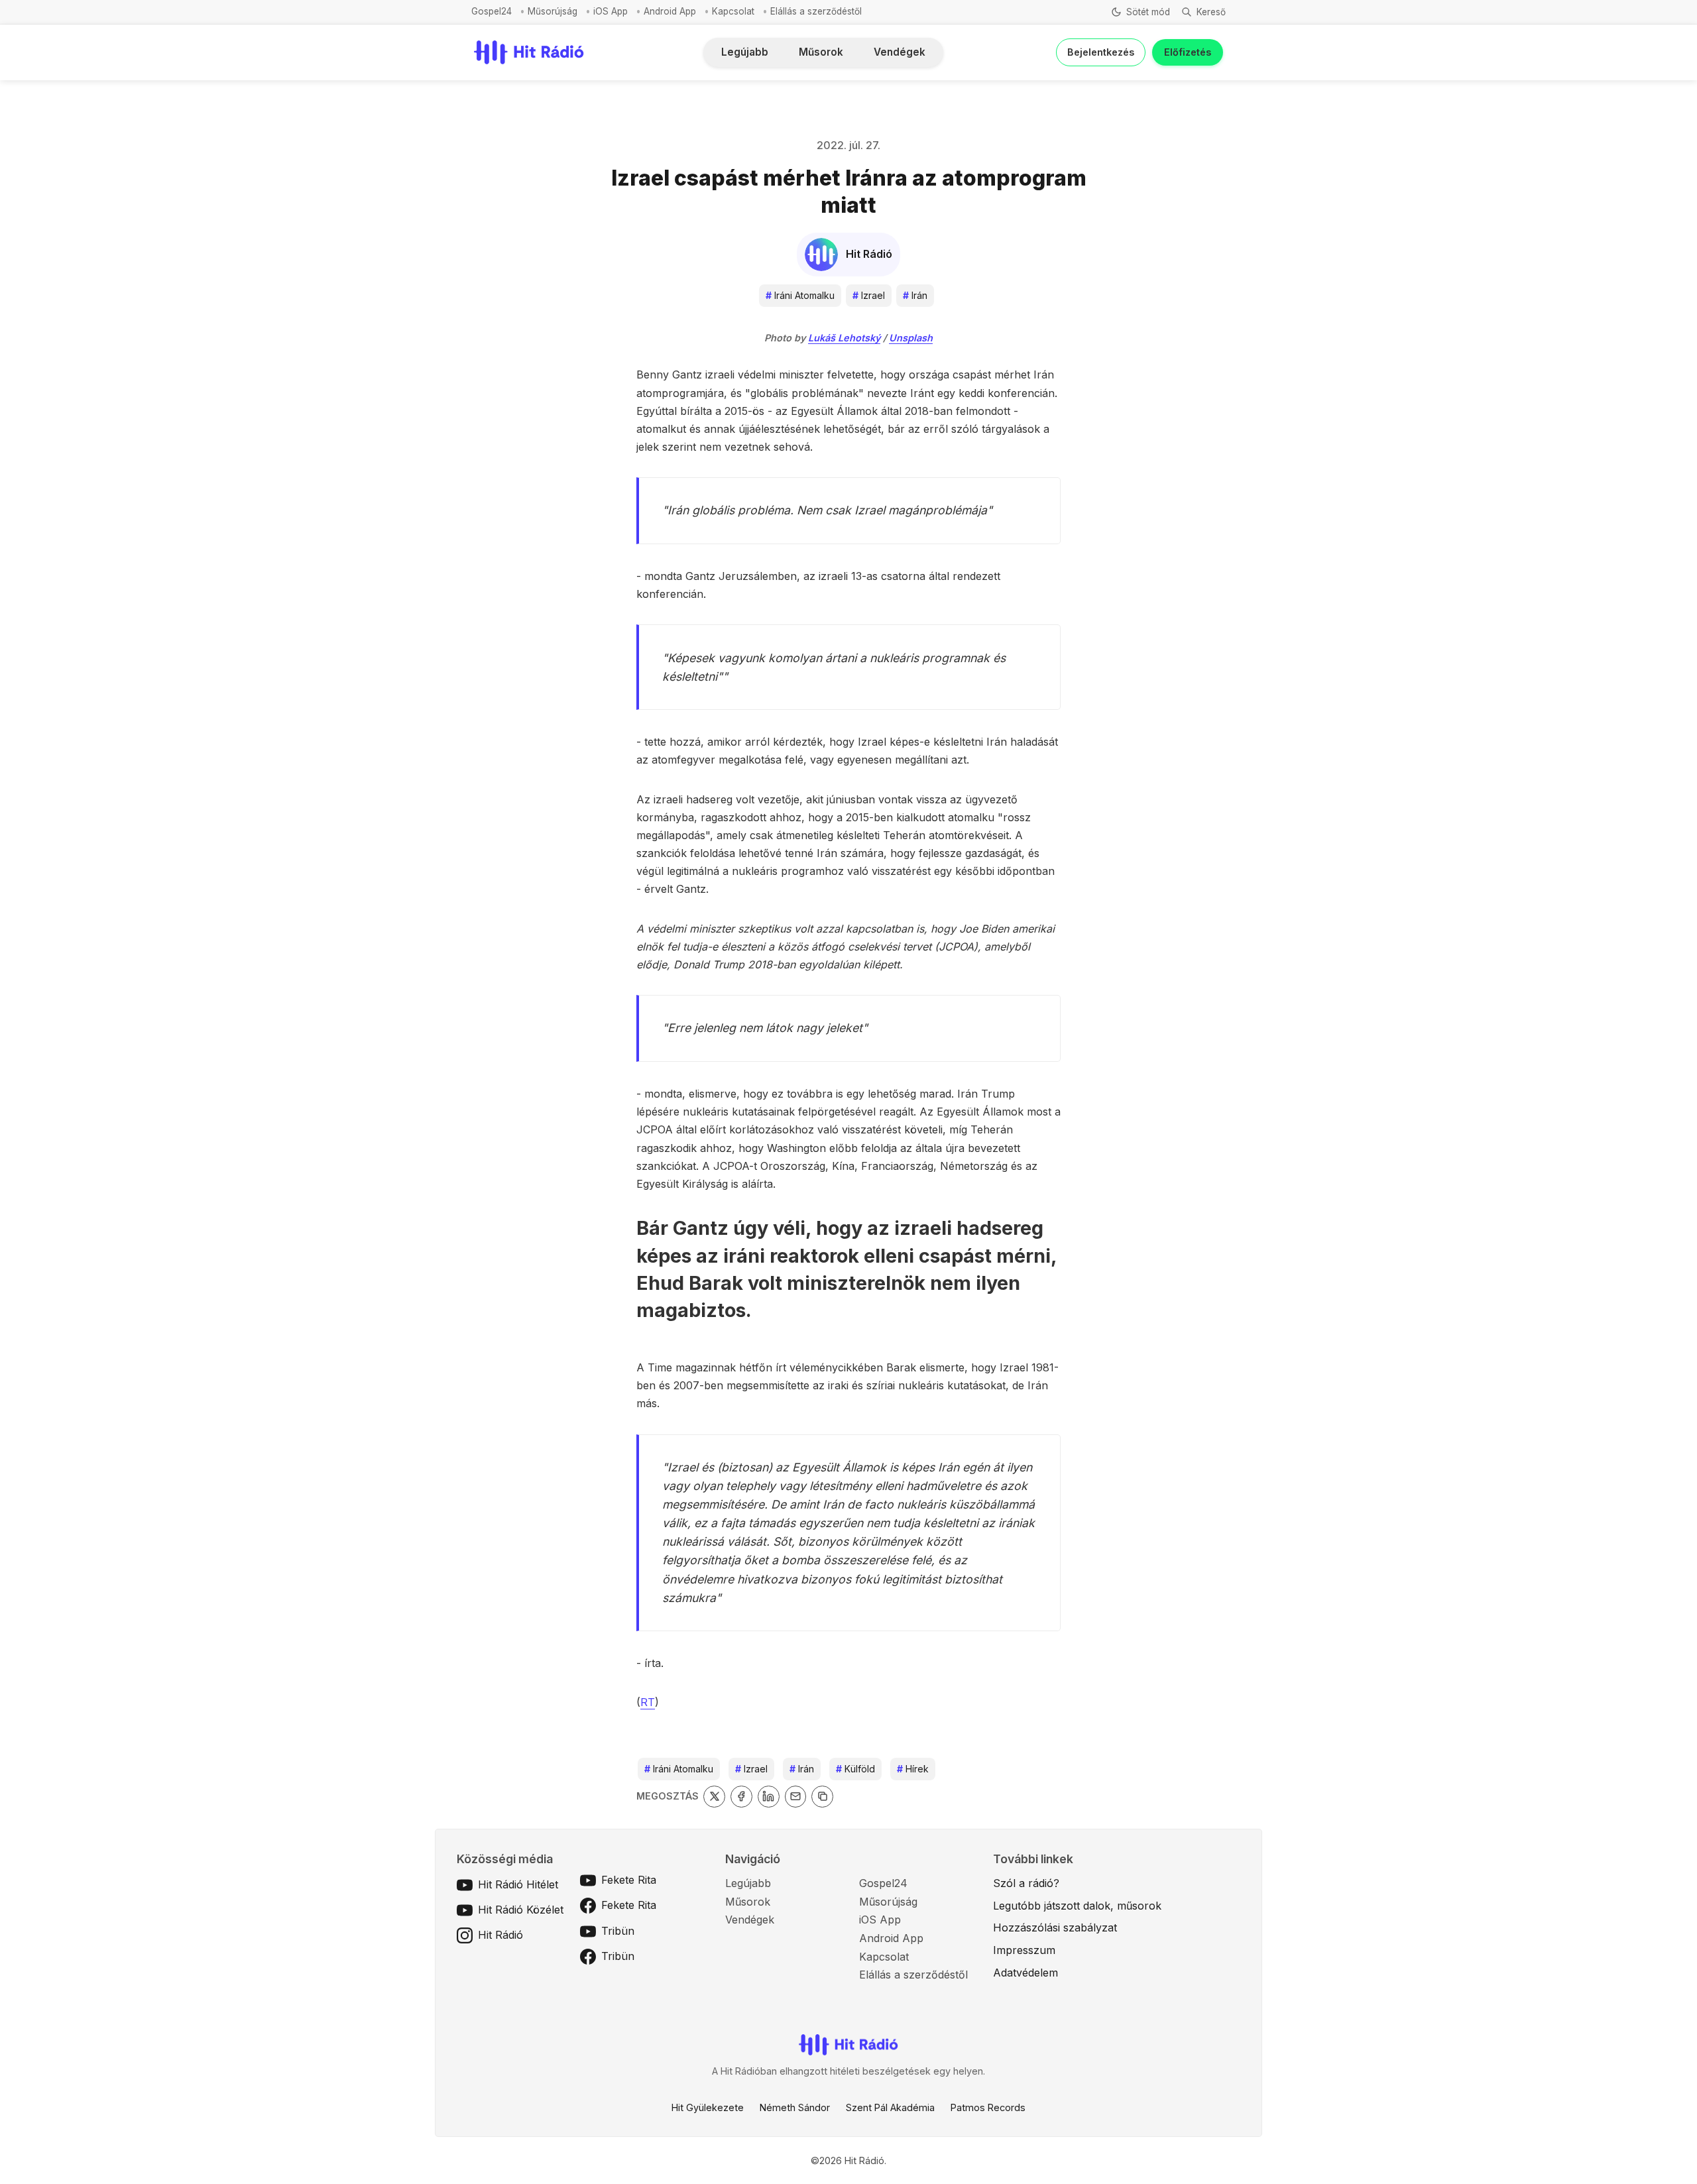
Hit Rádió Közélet (521, 1910)
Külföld (855, 1769)
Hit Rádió (500, 1935)
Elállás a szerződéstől (816, 11)
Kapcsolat (733, 11)
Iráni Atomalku (800, 295)
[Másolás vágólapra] (822, 1797)
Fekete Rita (629, 1880)
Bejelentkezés (1101, 52)
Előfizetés (1188, 52)
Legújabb (745, 52)
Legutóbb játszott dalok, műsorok (1077, 1906)
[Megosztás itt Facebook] (741, 1797)
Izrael (869, 295)
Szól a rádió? (1026, 1883)
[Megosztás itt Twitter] (714, 1797)
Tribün (618, 1931)
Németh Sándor (795, 2107)
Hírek (913, 1769)
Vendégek (900, 52)
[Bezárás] (1033, 82)
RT (648, 1702)
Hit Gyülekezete (708, 2107)
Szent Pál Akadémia (890, 2107)
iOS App (611, 11)
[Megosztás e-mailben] (796, 1797)
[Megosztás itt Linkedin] (769, 1797)
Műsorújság (553, 11)
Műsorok (821, 52)
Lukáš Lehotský (844, 338)
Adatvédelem (1025, 1973)
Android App (670, 11)
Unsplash (911, 338)
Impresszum (1024, 1950)
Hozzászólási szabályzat (1055, 1927)
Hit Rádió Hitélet (518, 1884)
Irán (915, 295)
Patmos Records (988, 2107)
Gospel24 (492, 11)
